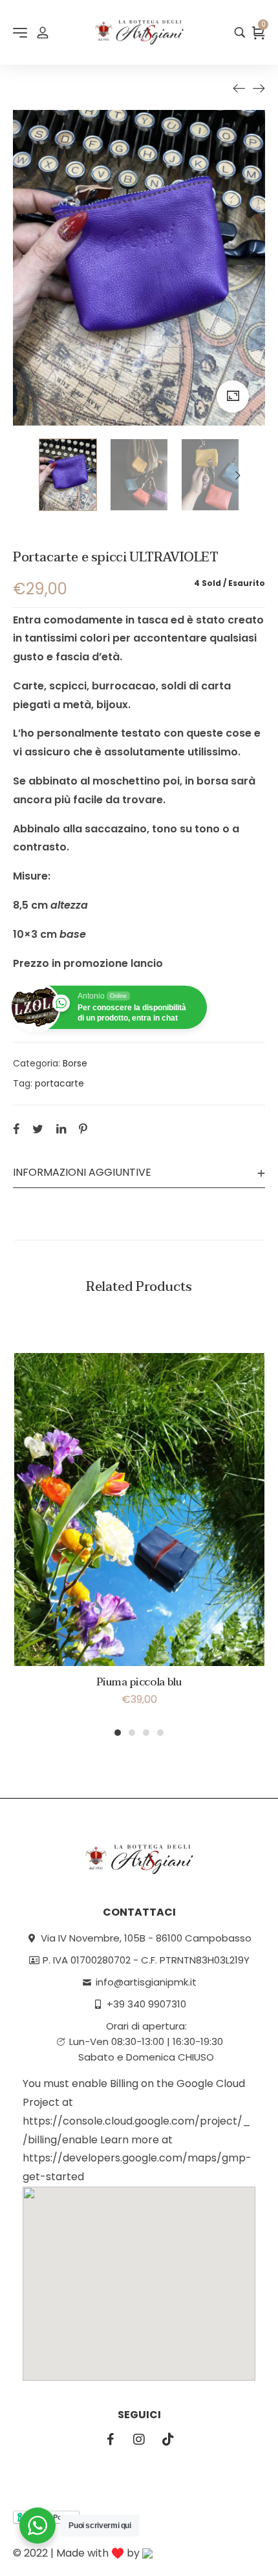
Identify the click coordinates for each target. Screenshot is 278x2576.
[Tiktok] (168, 2440)
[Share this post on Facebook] (16, 1129)
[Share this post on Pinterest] (83, 1129)
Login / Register (43, 32)
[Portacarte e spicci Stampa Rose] (259, 88)
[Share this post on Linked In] (61, 1129)
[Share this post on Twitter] (38, 1129)
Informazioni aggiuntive (82, 1172)
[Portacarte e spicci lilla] (239, 88)
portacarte (59, 1083)
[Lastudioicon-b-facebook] (110, 2440)
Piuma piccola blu (139, 1682)
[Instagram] (139, 2440)
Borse (75, 1063)
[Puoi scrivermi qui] (37, 2526)
